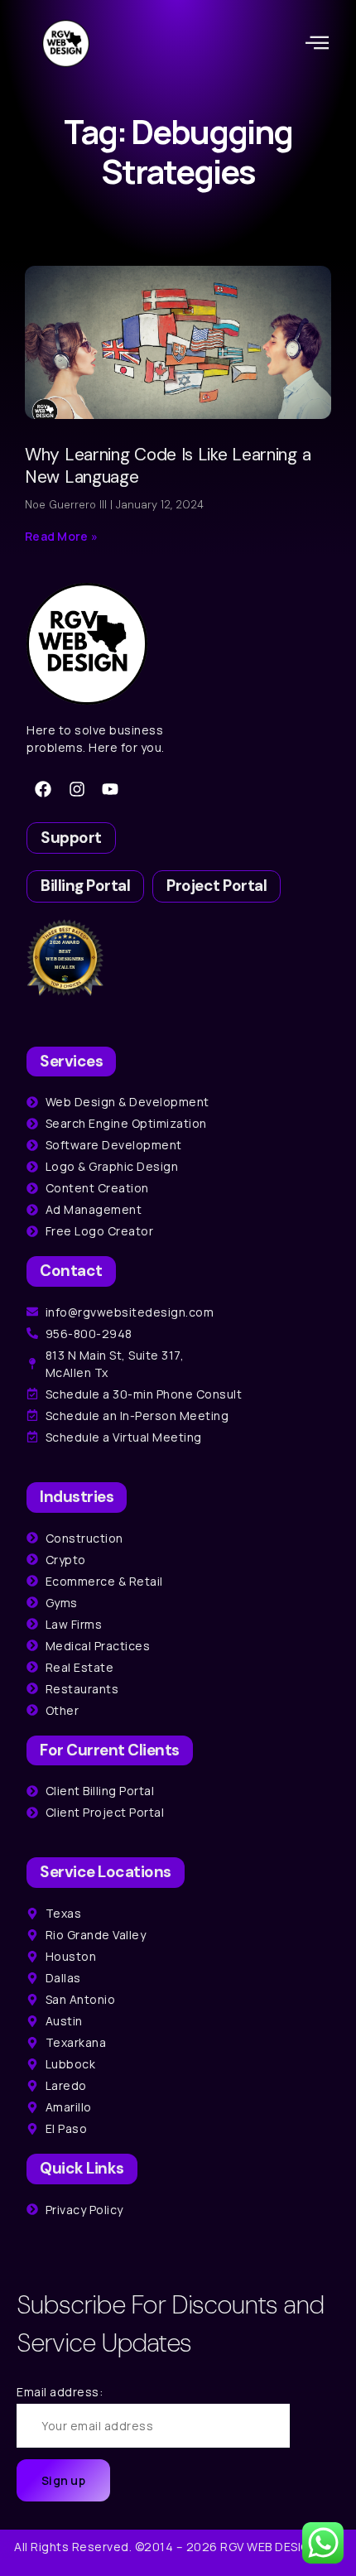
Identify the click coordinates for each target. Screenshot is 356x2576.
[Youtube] (110, 789)
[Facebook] (43, 789)
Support (71, 838)
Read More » (61, 536)
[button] (318, 43)
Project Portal (216, 886)
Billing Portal (85, 886)
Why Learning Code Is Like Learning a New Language (168, 466)
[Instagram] (77, 789)
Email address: (60, 2392)
